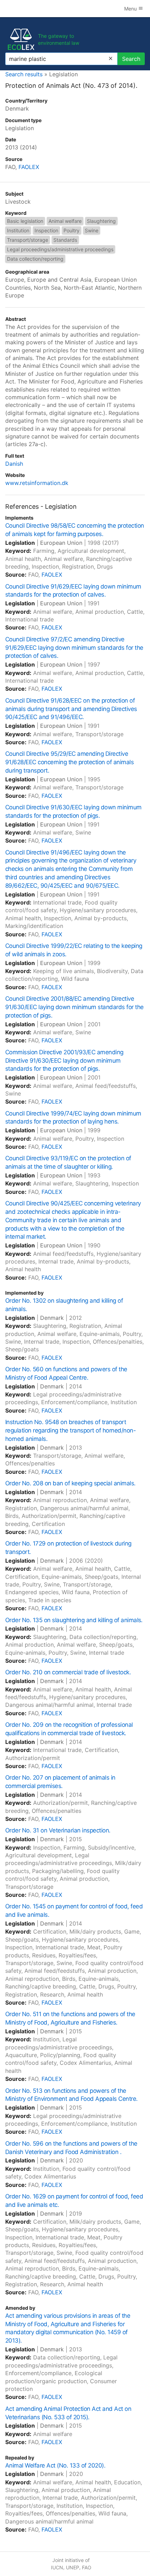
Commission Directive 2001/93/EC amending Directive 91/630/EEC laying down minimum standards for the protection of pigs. (64, 1061)
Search (131, 59)
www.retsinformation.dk (37, 483)
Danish (14, 464)
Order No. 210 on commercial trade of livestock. (68, 1672)
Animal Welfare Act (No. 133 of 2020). (55, 2465)
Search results (24, 74)
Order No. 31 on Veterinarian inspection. (58, 1830)
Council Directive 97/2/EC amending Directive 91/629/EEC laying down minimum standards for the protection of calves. (74, 648)
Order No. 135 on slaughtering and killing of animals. (74, 1620)
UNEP (73, 2567)
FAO (87, 2567)
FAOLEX (29, 167)
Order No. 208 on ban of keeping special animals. (70, 1483)
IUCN (57, 2567)
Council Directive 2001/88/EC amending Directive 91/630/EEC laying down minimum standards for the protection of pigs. (74, 1007)
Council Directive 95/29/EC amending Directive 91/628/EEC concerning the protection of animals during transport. (69, 762)
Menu (131, 9)
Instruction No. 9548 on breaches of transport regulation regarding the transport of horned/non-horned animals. (70, 1430)
